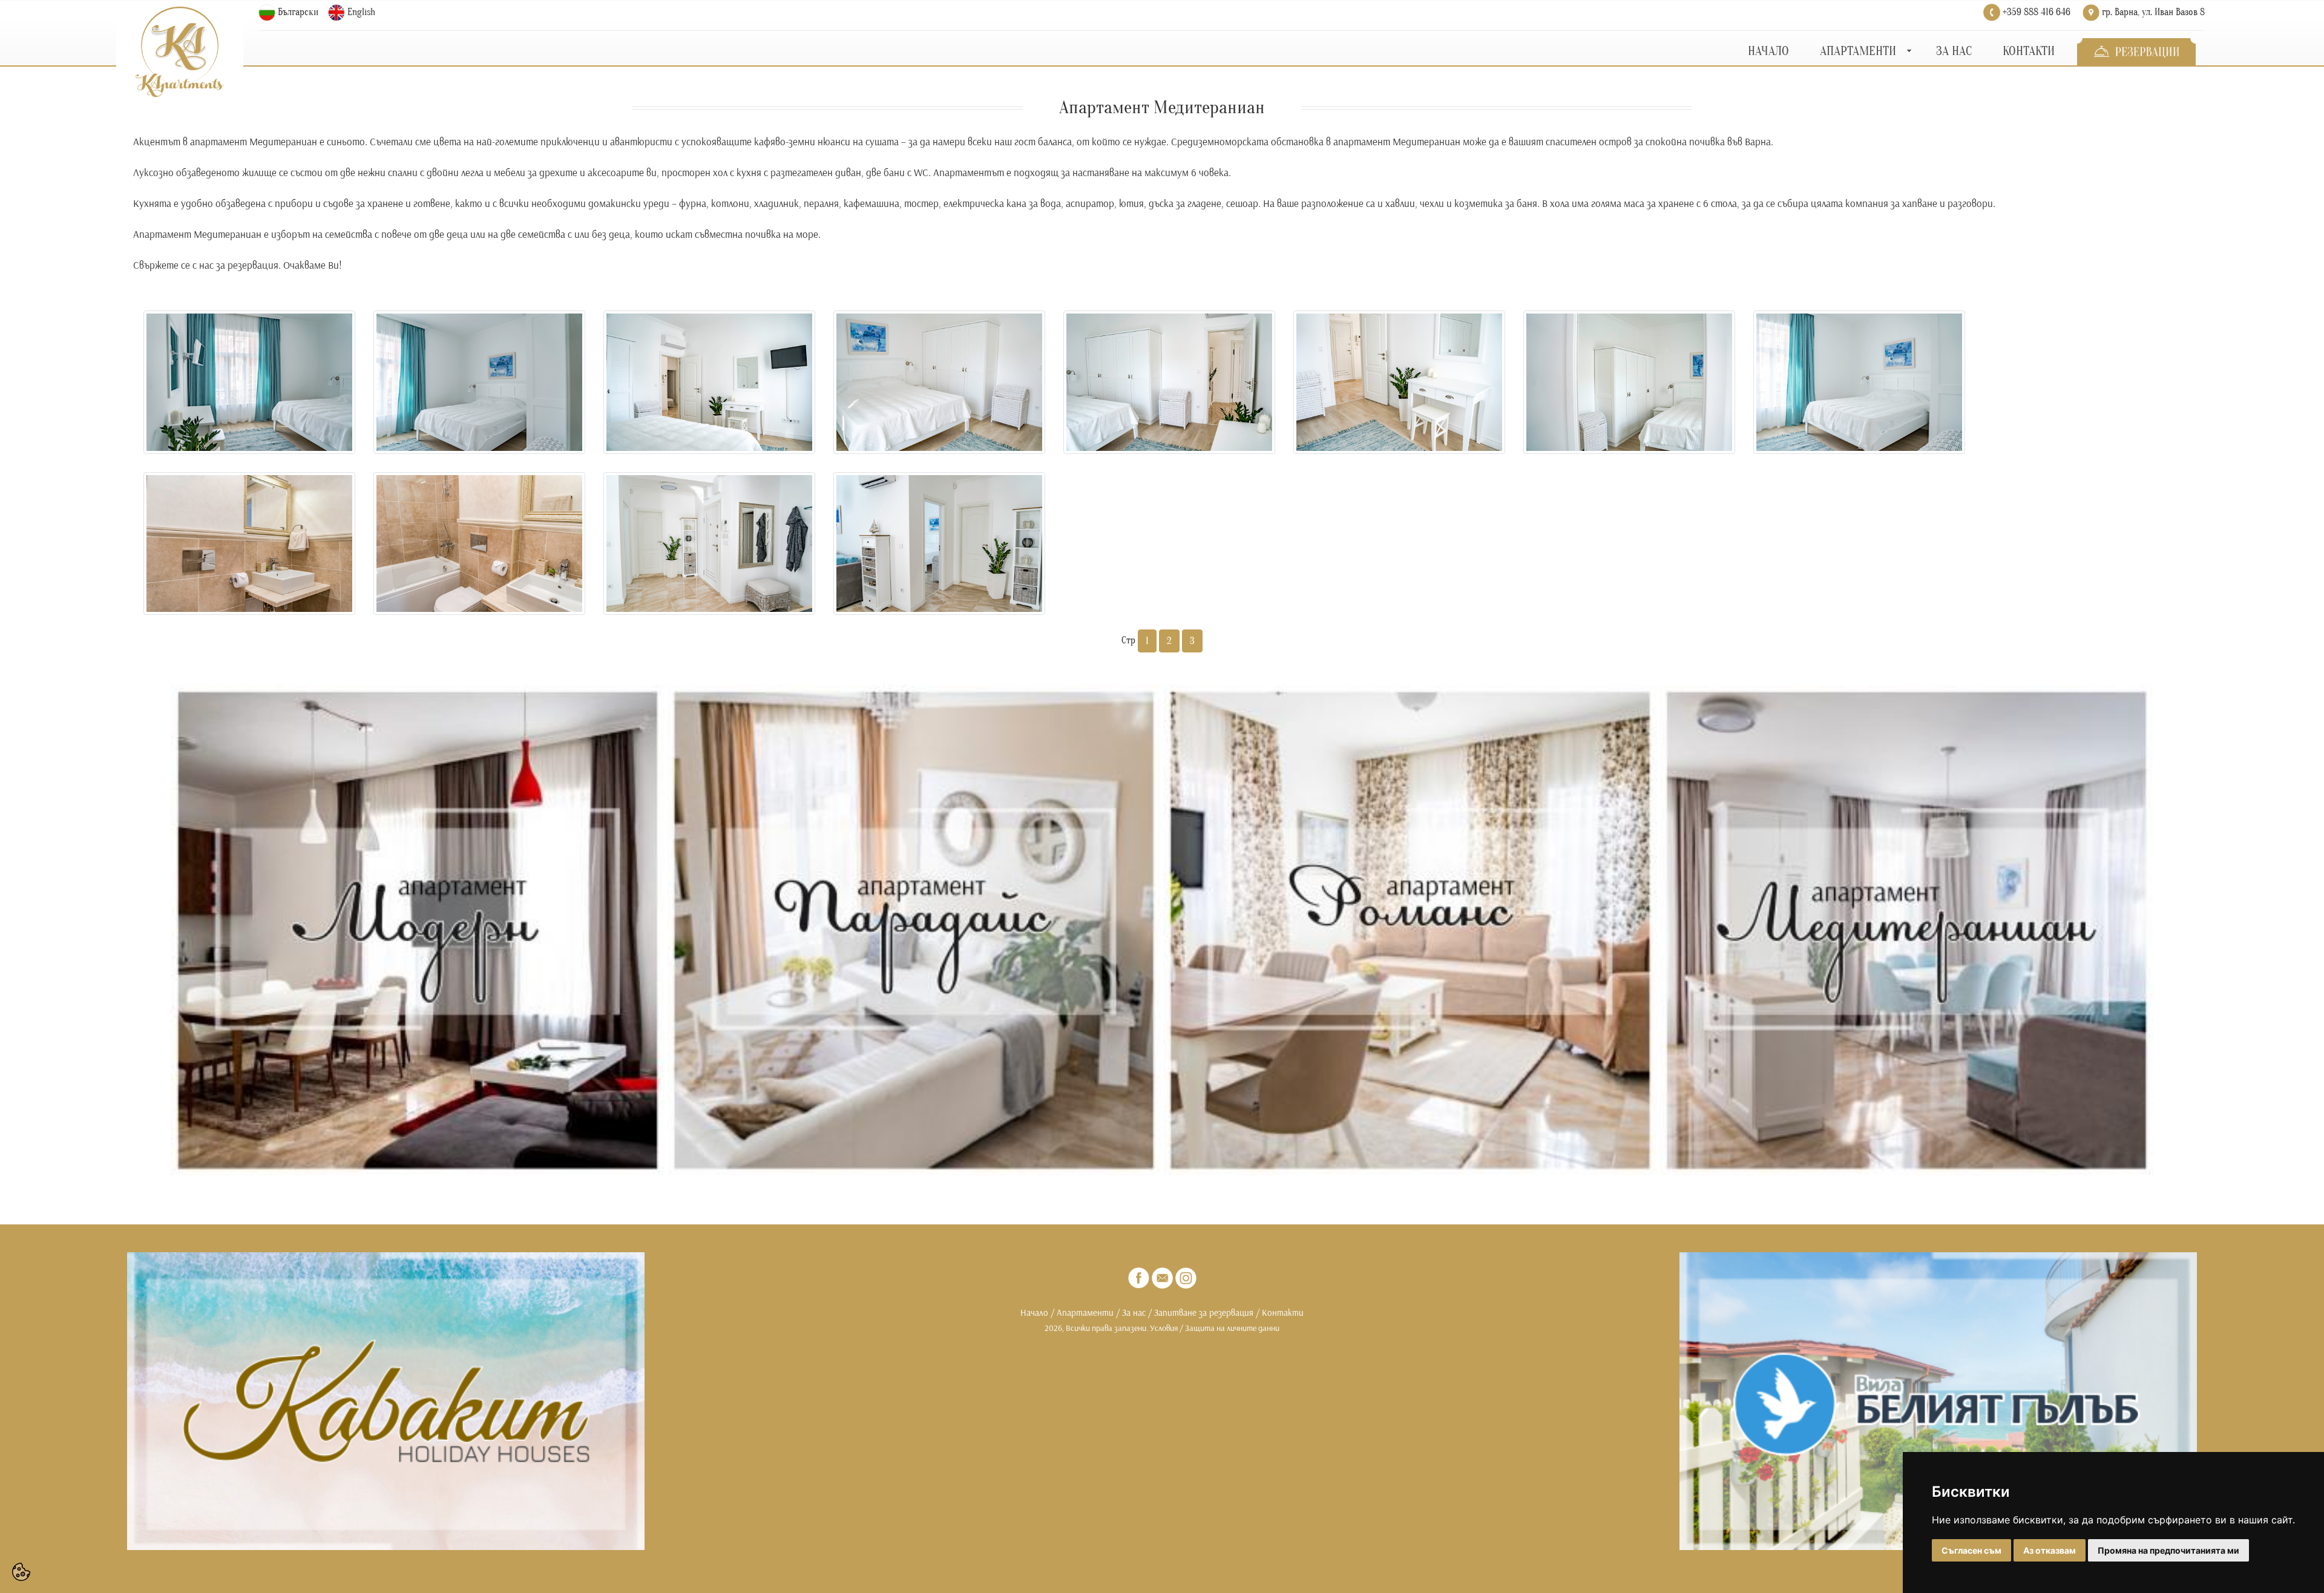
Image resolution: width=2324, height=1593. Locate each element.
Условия (1164, 1328)
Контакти (1283, 1312)
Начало (1034, 1312)
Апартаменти (1085, 1312)
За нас (1134, 1312)
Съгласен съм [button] (1971, 1550)
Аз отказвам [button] (2050, 1550)
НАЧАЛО (1768, 51)
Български (298, 12)
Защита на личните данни (1232, 1328)
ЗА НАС (1954, 51)
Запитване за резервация (1203, 1312)
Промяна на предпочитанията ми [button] (2168, 1550)
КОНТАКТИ (2029, 51)
